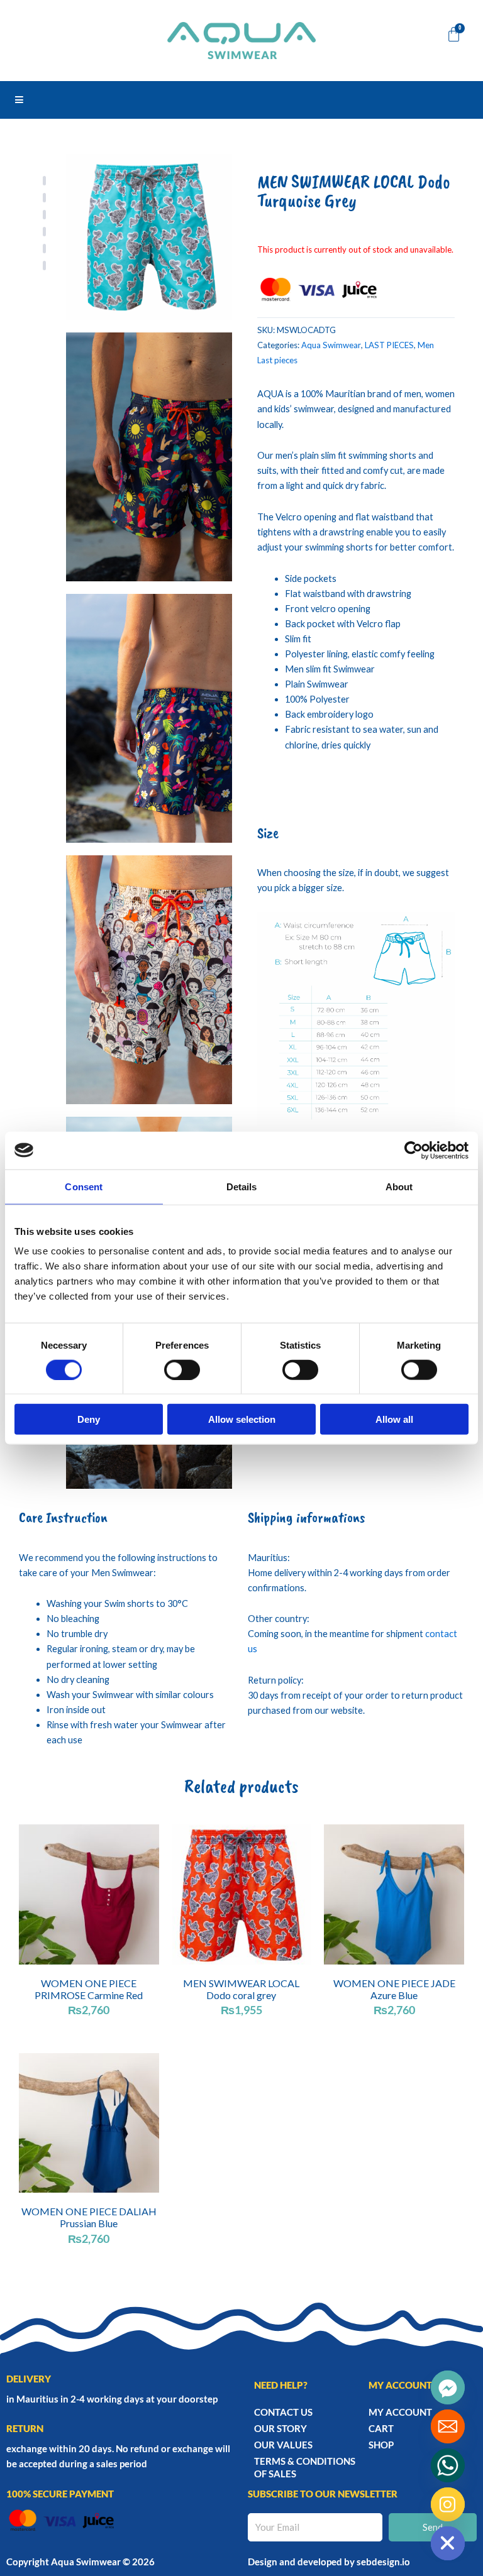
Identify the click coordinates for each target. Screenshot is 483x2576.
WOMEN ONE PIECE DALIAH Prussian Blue (89, 2217)
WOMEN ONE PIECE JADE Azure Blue (394, 1989)
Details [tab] (242, 1186)
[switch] (182, 1369)
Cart (381, 2428)
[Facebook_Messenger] (448, 2387)
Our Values (283, 2445)
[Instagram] (448, 2504)
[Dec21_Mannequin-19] (149, 457)
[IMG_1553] (149, 980)
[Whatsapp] (448, 2465)
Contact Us (283, 2412)
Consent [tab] (84, 1186)
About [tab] (399, 1186)
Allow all (394, 1419)
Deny (89, 1419)
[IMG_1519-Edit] (149, 718)
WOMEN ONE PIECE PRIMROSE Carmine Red (89, 1989)
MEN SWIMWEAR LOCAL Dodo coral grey (241, 1989)
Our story (280, 2428)
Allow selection (242, 1419)
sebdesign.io (383, 2562)
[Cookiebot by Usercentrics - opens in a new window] (414, 1150)
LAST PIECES (389, 345)
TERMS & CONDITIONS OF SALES (305, 2467)
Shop (381, 2445)
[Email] (448, 2426)
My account (400, 2412)
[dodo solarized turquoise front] (149, 237)
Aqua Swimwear (331, 345)
